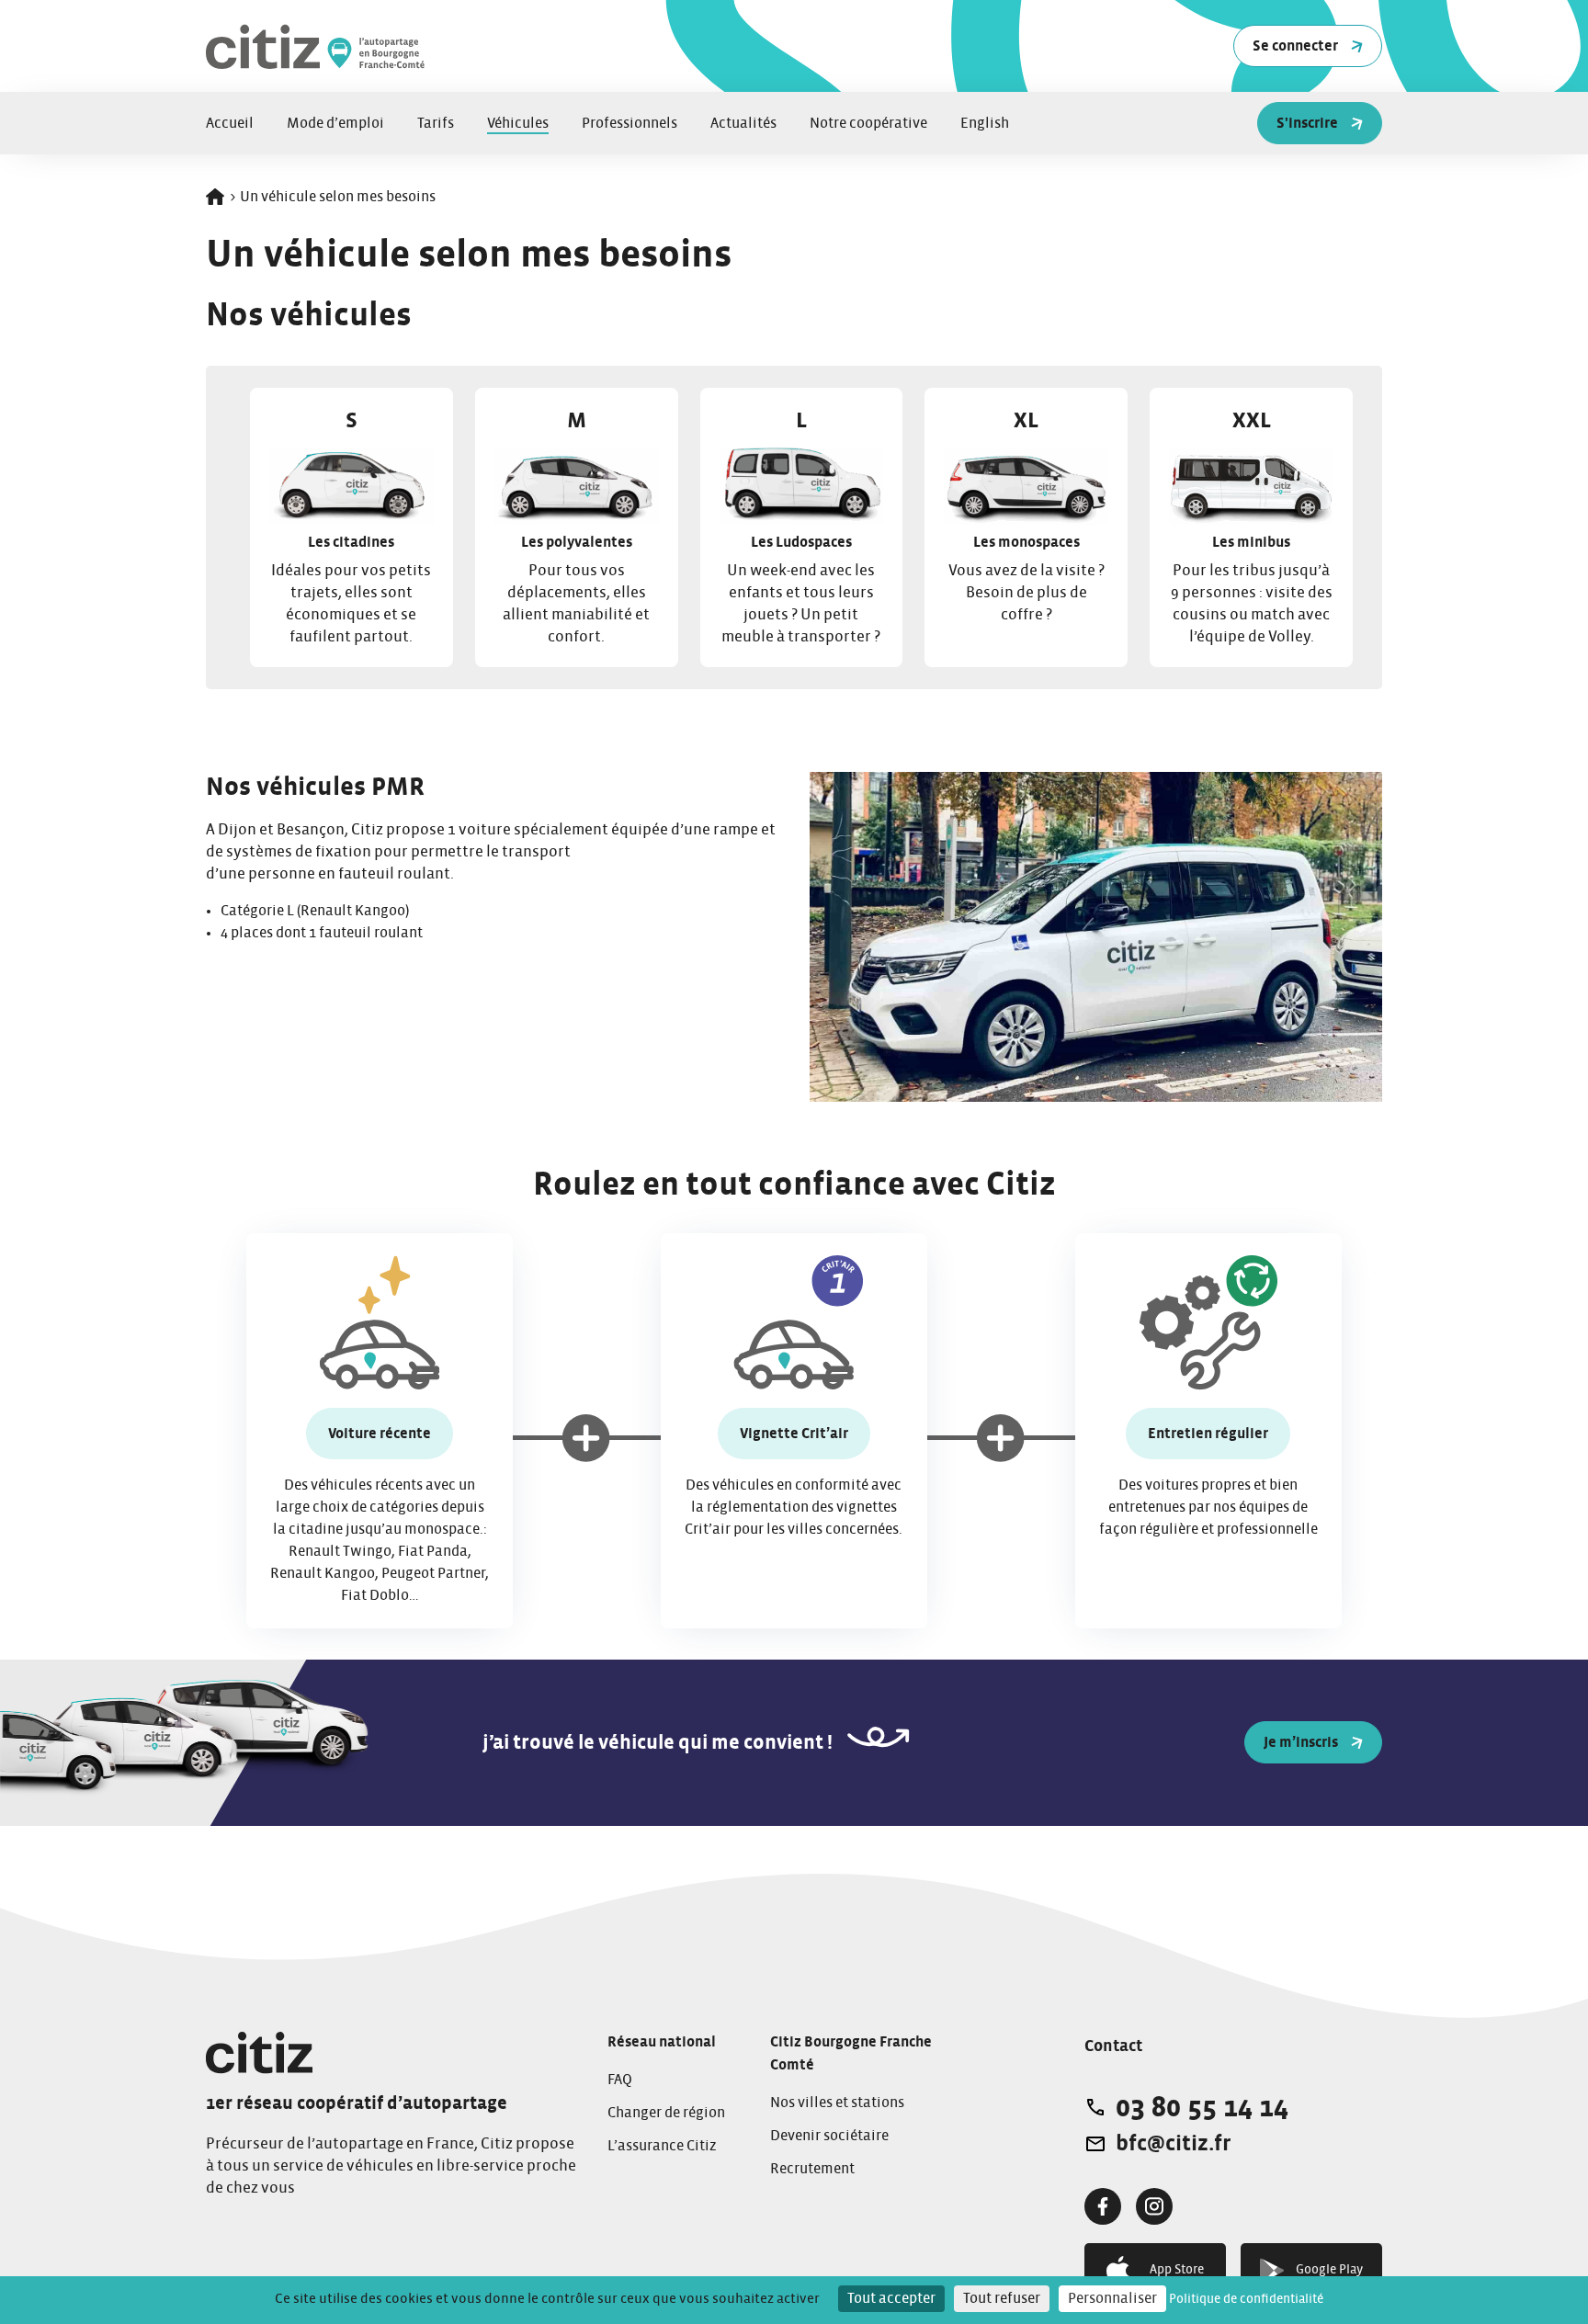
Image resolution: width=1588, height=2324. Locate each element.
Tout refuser (1002, 2298)
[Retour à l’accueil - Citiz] (436, 46)
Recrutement (812, 2169)
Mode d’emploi (335, 123)
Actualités (743, 123)
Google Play (1329, 2270)
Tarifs (436, 123)
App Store (1177, 2270)
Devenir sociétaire (829, 2136)
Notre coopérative (868, 123)
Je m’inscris (1301, 1742)
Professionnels (630, 123)
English (985, 123)
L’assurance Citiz (662, 2146)
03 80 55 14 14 (1202, 2107)
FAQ (620, 2080)
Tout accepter (891, 2298)
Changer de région (666, 2113)
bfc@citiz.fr (1173, 2144)
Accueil (230, 123)
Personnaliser (1112, 2298)
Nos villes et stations (837, 2103)
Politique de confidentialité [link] (1246, 2299)
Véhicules (518, 123)
